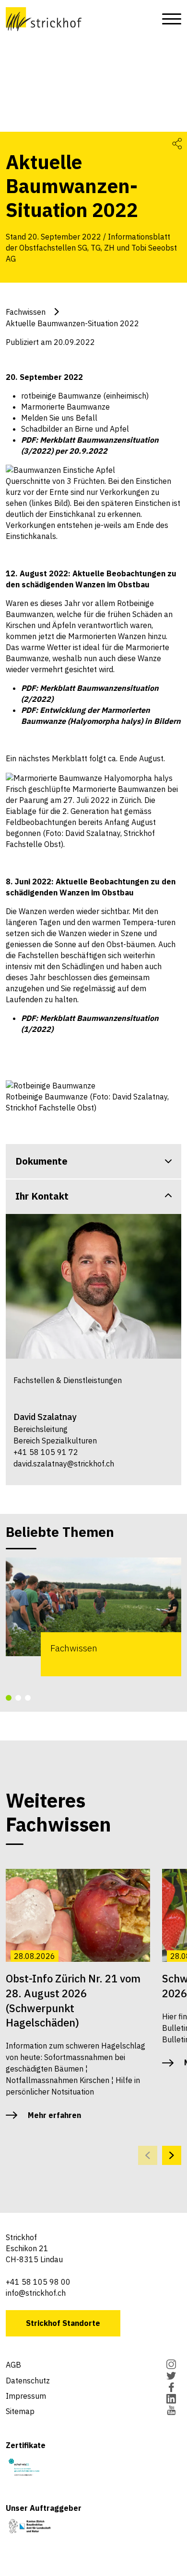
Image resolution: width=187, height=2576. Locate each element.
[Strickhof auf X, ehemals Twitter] (171, 2377)
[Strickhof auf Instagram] (171, 2365)
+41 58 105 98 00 (38, 2282)
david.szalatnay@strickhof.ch (64, 1464)
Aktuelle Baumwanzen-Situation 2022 (72, 323)
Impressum (26, 2396)
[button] (9, 1698)
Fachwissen (26, 312)
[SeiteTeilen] (177, 143)
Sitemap (20, 2411)
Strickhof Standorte (63, 2323)
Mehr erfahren (54, 2115)
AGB (13, 2365)
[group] (93, 1617)
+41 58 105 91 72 (46, 1452)
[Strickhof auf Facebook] (171, 2388)
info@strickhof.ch (36, 2293)
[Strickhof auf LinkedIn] (171, 2400)
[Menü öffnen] (169, 19)
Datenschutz (28, 2381)
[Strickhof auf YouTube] (171, 2411)
